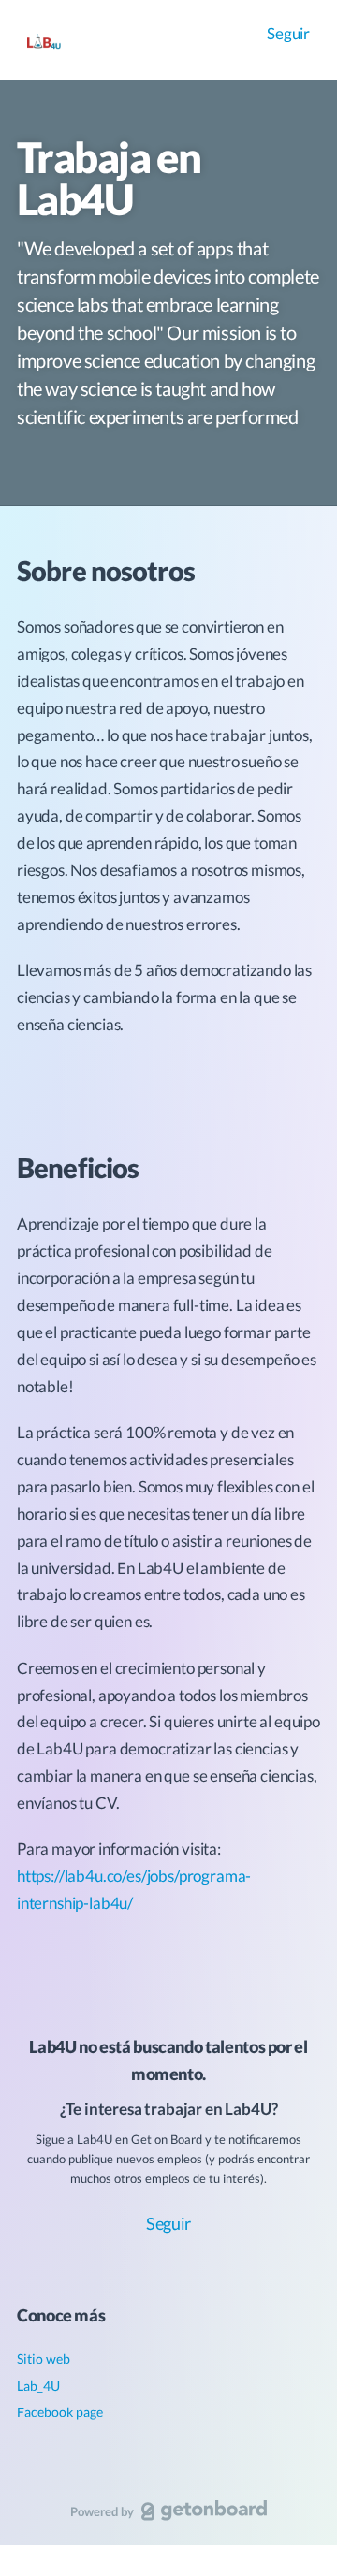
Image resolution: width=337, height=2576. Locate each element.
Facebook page (60, 2412)
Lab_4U (38, 2386)
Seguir (288, 33)
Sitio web (44, 2358)
